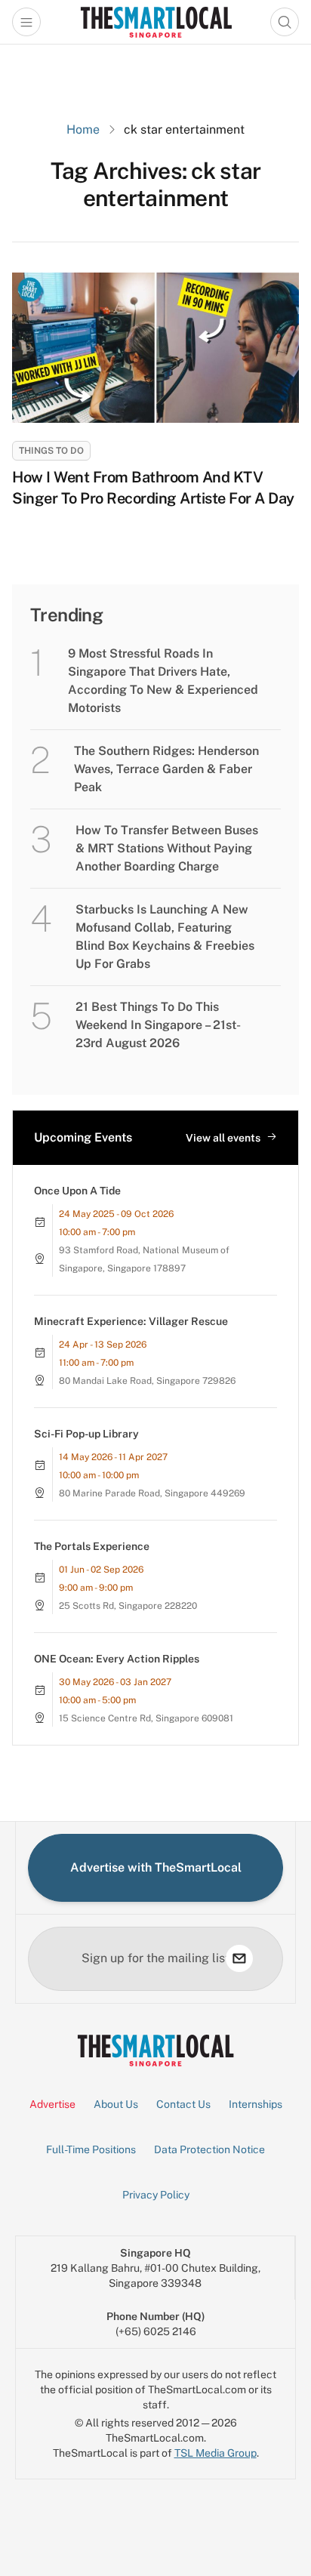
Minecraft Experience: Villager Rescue (131, 1321)
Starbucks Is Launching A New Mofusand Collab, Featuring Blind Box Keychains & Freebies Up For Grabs (165, 937)
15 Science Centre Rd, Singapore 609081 (146, 1718)
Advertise (52, 2104)
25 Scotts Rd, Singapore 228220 (128, 1606)
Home (83, 129)
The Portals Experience (92, 1546)
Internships (256, 2104)
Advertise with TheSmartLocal (156, 1867)
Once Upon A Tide (77, 1191)
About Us (116, 2104)
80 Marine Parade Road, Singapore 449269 (152, 1493)
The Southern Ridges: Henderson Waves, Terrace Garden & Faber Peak (166, 769)
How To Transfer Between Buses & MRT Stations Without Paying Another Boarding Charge (167, 848)
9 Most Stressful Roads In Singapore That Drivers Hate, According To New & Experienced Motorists (163, 681)
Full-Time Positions (91, 2149)
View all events (223, 1138)
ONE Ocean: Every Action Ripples (117, 1659)
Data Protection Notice (209, 2149)
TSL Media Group (216, 2453)
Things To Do (51, 451)
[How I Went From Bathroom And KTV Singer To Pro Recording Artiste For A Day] (155, 348)
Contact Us (183, 2104)
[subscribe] (239, 1958)
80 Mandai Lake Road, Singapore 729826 (147, 1381)
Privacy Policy (156, 2195)
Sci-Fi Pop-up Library (86, 1434)
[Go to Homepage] (156, 22)
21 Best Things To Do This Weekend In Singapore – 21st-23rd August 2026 (158, 1025)
